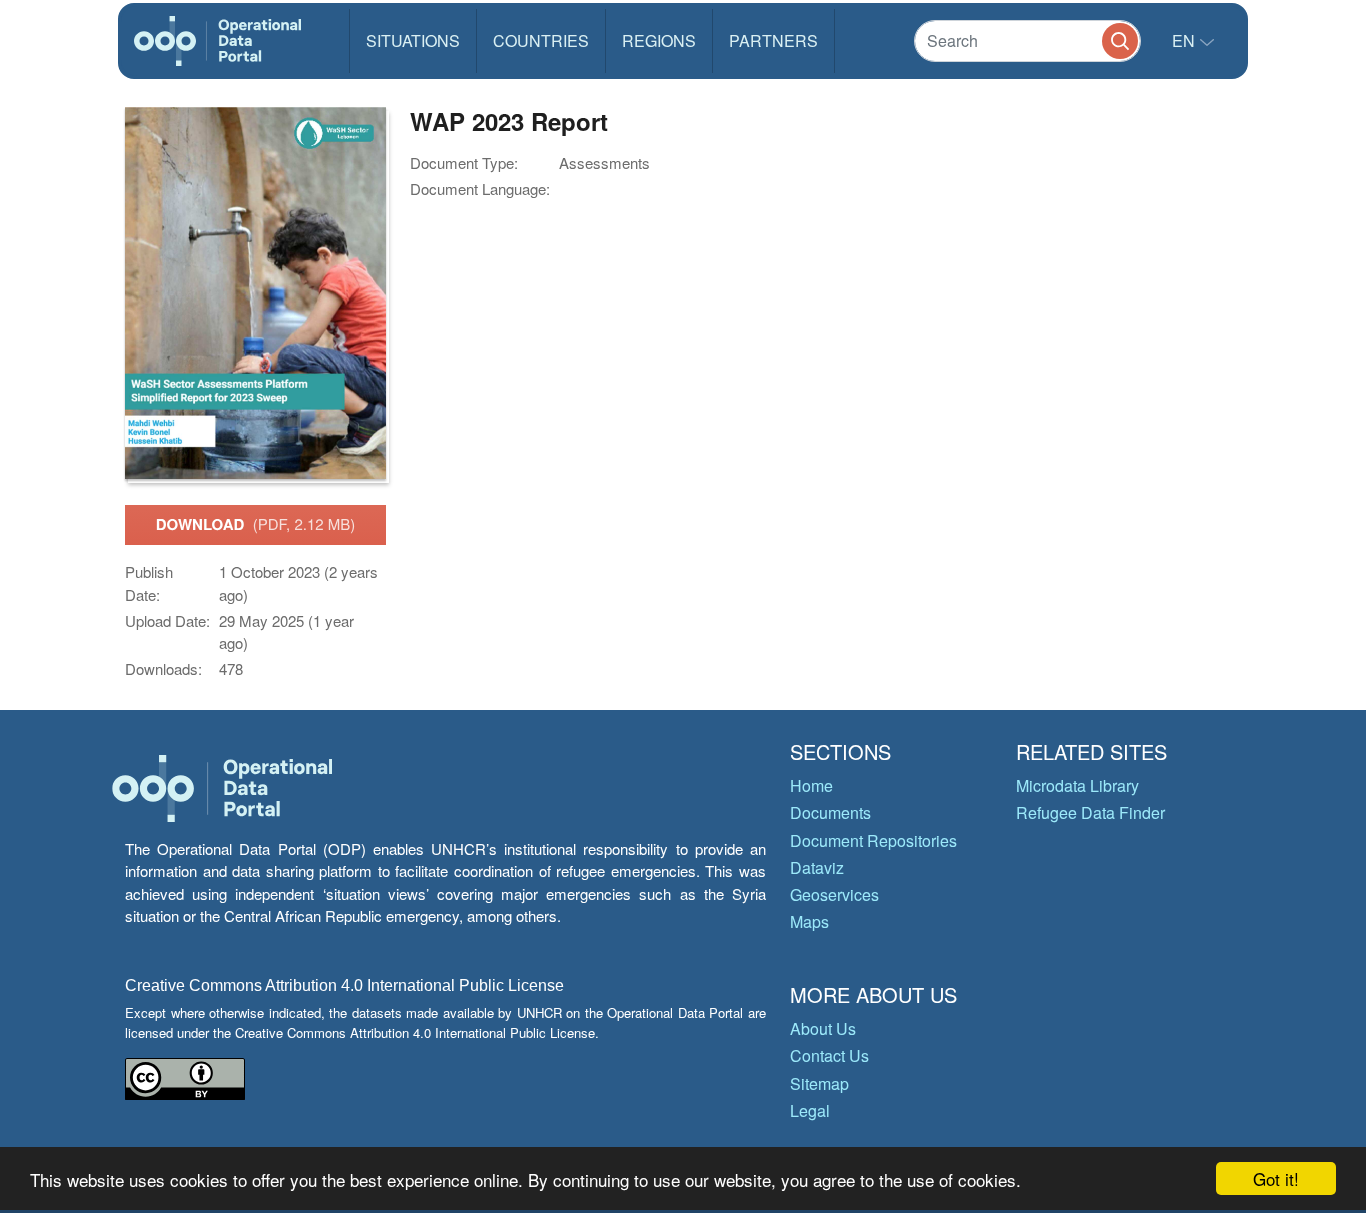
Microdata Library (1077, 785)
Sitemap (819, 1083)
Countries (541, 40)
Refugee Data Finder (1090, 812)
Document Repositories (873, 840)
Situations (413, 40)
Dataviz (817, 867)
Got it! (1276, 1178)
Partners (773, 40)
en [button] (1185, 40)
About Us (823, 1028)
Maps (809, 921)
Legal (810, 1110)
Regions (659, 40)
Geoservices (834, 894)
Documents (830, 812)
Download (256, 524)
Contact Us (829, 1055)
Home (811, 785)
